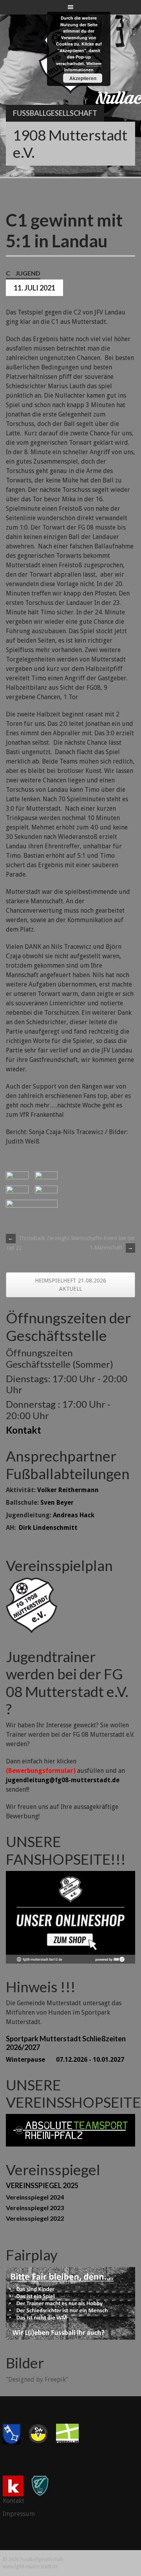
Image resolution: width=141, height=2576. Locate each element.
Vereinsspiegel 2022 (35, 2218)
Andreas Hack (74, 1515)
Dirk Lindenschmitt (48, 1528)
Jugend (28, 273)
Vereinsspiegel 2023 (35, 2208)
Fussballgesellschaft (55, 113)
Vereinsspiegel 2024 (35, 2197)
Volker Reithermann (68, 1490)
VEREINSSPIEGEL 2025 (42, 2185)
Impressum (19, 2514)
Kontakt (23, 1430)
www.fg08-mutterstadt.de (30, 2567)
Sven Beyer (57, 1503)
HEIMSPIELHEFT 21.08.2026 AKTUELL (70, 1285)
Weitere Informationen (83, 67)
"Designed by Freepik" (37, 2380)
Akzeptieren (83, 78)
